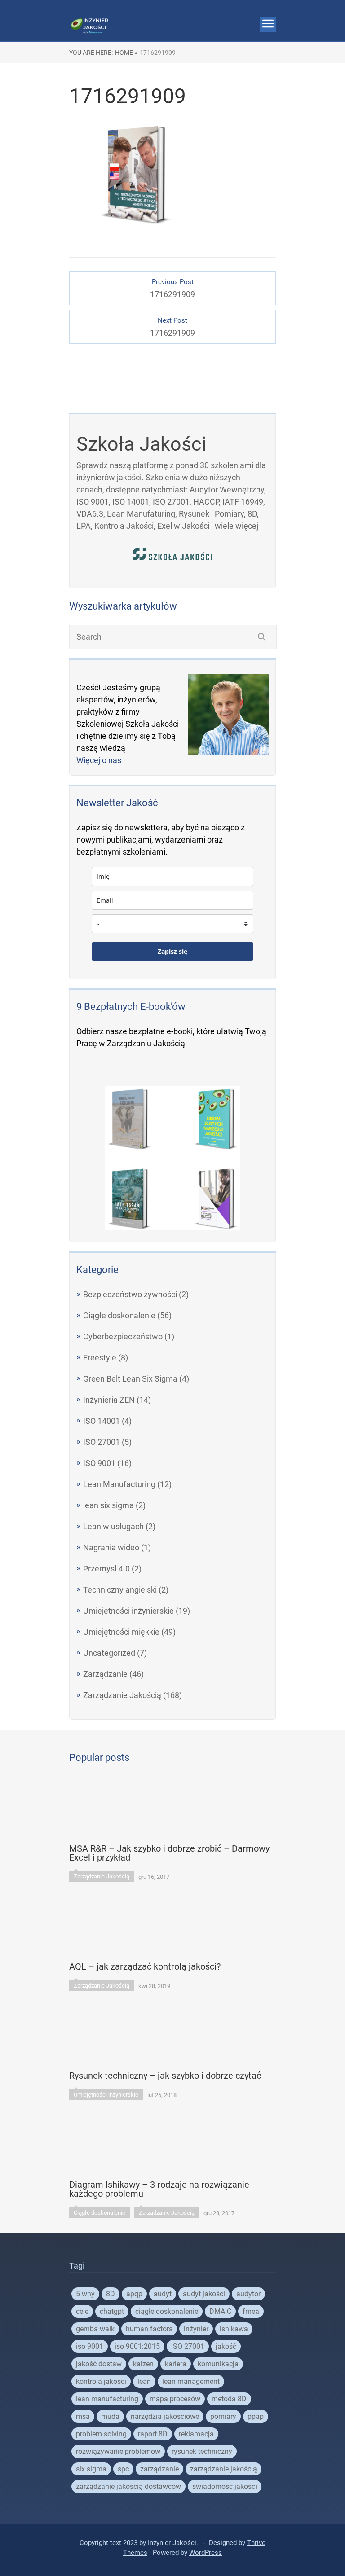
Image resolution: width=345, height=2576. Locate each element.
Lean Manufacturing (119, 1484)
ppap (256, 2416)
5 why (85, 2294)
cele (82, 2311)
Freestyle (100, 1358)
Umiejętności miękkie (121, 1632)
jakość (226, 2346)
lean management (191, 2381)
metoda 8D (229, 2399)
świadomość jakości (225, 2486)
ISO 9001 (99, 1463)
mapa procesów (175, 2399)
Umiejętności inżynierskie (128, 1611)
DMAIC (220, 2311)
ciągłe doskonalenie (167, 2311)
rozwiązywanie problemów (118, 2451)
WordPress (206, 2553)
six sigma (91, 2469)
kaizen (143, 2364)
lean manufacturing (107, 2399)
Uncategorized (109, 1653)
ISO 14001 (102, 1421)
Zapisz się (172, 951)
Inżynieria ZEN (109, 1400)
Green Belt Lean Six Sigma (130, 1379)
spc (123, 2469)
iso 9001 (90, 2346)
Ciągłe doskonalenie (119, 1315)
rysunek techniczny (202, 2451)
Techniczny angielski (120, 1590)
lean (144, 2381)
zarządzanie (159, 2469)
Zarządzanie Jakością (122, 1695)
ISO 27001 (102, 1442)
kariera (176, 2364)
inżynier (196, 2329)
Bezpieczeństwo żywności (130, 1294)
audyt (163, 2294)
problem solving (101, 2434)
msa (83, 2416)
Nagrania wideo (111, 1547)
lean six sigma (108, 1505)
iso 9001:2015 (137, 2346)
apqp (134, 2294)
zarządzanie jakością (223, 2469)
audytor (248, 2294)
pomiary (223, 2416)
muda (110, 2416)
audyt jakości (204, 2294)
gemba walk (95, 2329)
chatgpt (112, 2311)
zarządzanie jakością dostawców (128, 2486)
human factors (149, 2329)
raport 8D (153, 2434)
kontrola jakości (101, 2381)
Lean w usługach (113, 1526)
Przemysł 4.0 (106, 1569)
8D (111, 2294)
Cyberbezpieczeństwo (123, 1336)
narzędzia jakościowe (165, 2416)
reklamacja (196, 2434)
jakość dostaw (99, 2364)
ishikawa (234, 2329)
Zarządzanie (105, 1674)
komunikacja (218, 2364)
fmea (251, 2311)
